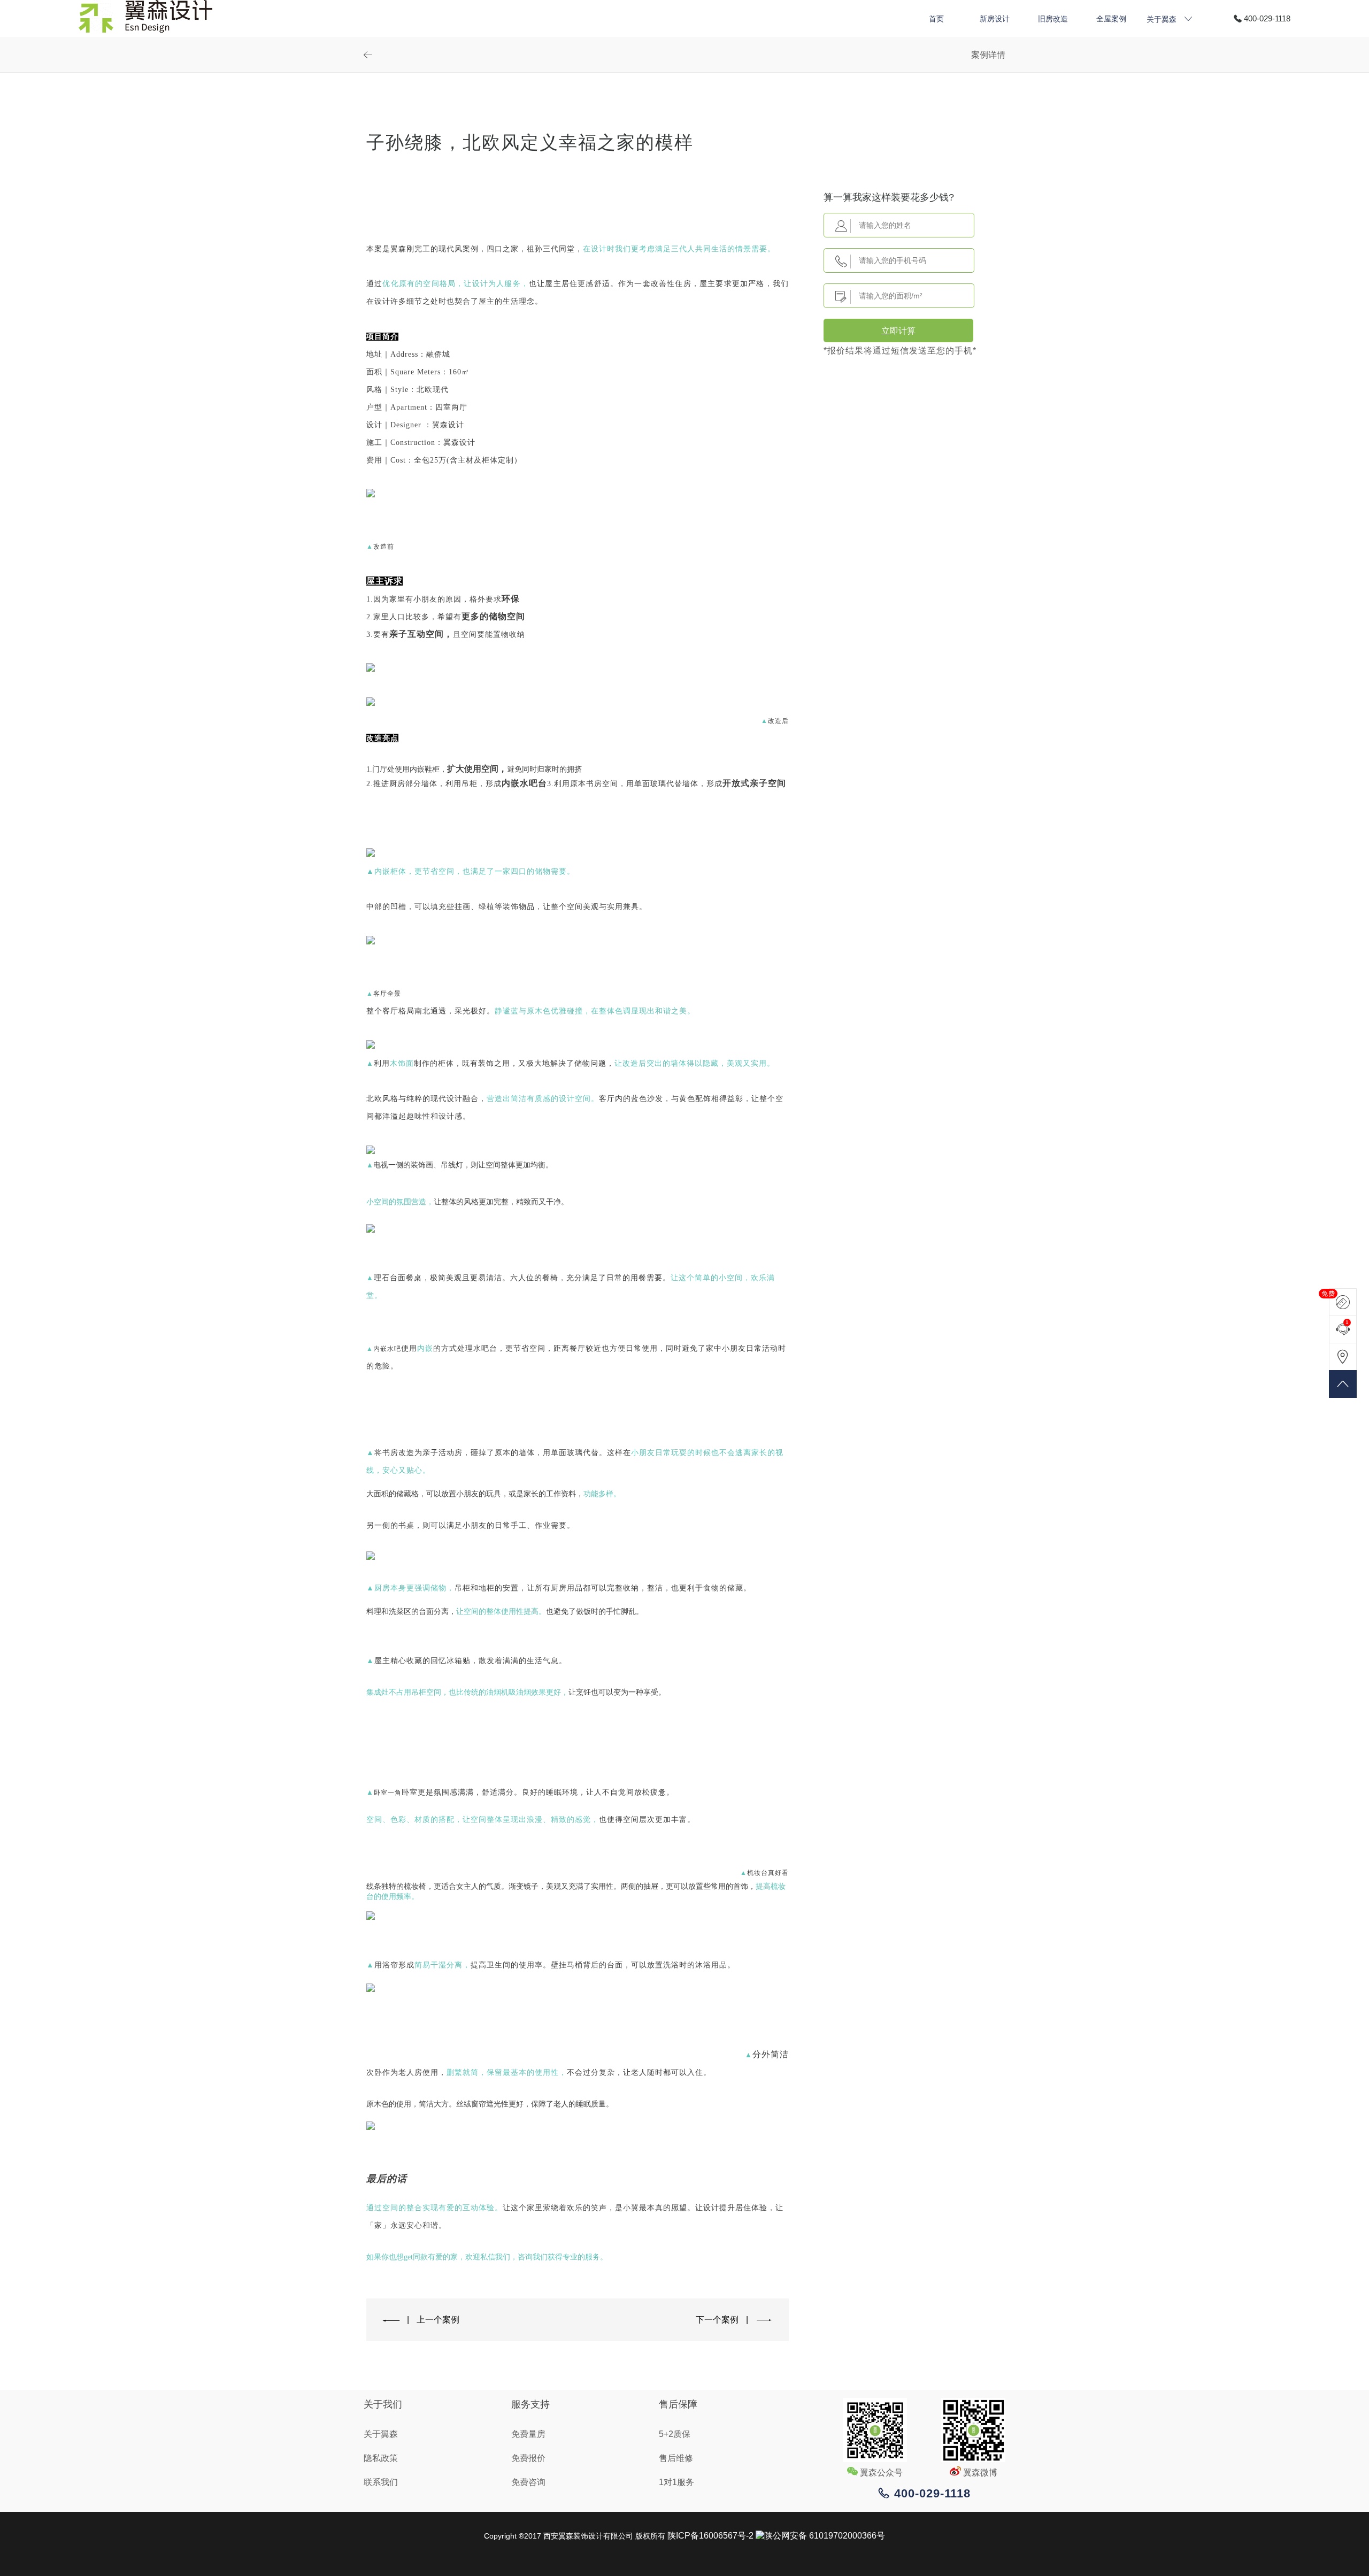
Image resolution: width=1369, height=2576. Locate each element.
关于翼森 (381, 2434)
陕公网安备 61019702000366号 (825, 2536)
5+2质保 (675, 2434)
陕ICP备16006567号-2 (710, 2536)
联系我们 (381, 2482)
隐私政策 (381, 2458)
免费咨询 (528, 2482)
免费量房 (528, 2434)
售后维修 (676, 2458)
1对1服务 (676, 2482)
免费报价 (528, 2458)
